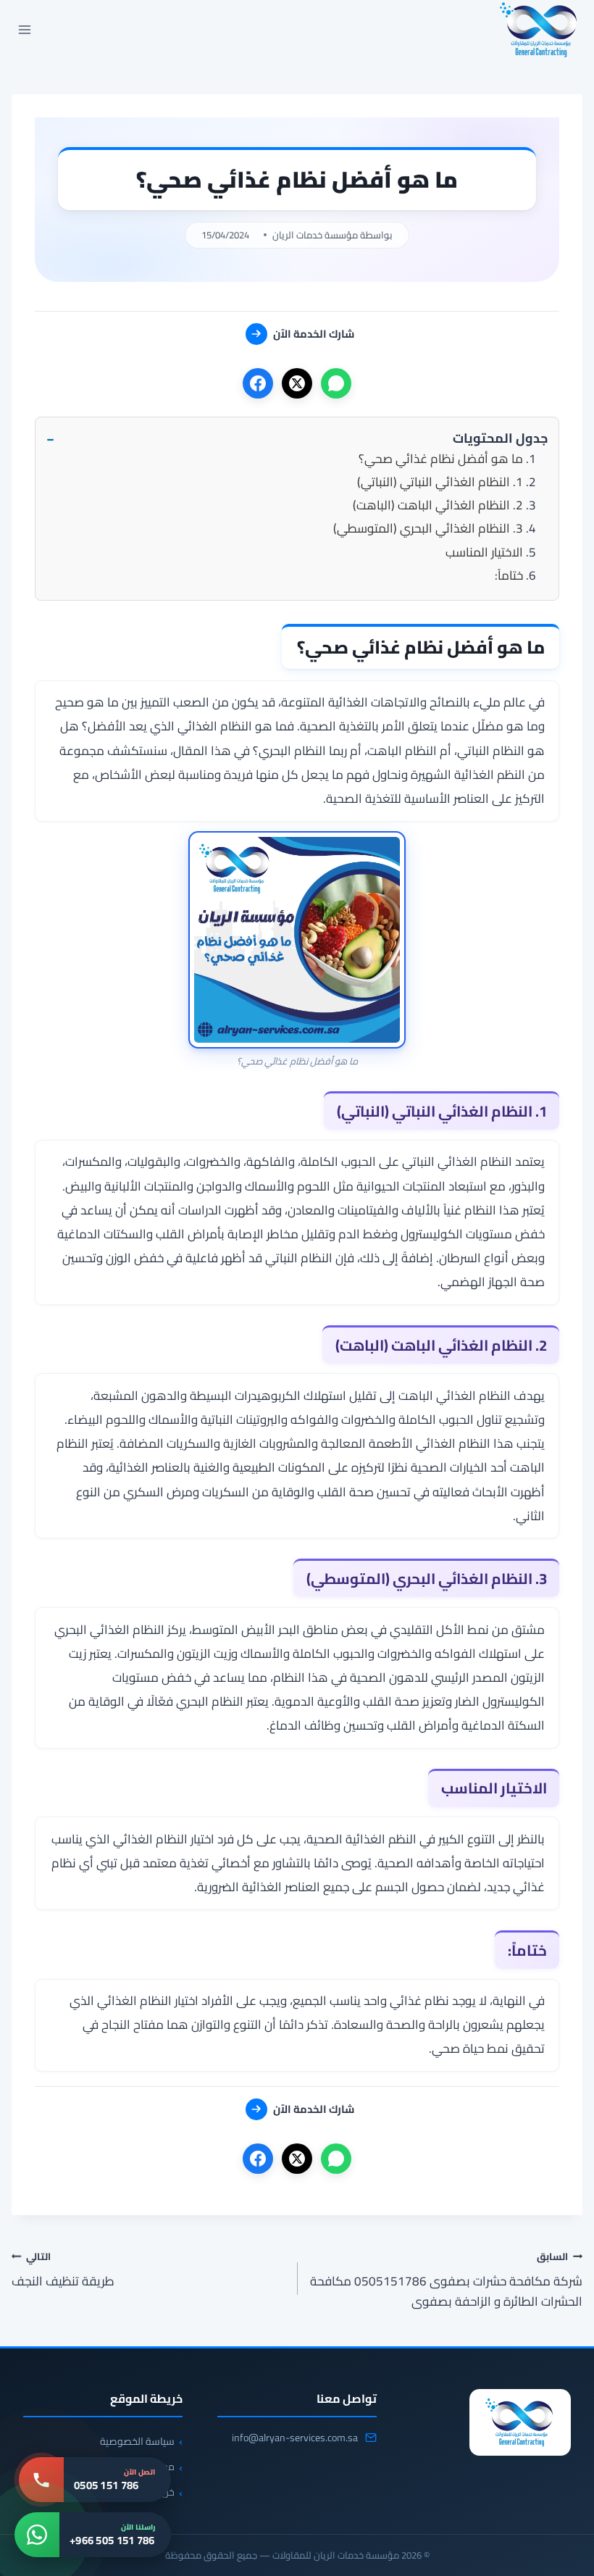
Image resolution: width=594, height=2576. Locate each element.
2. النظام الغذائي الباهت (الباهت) (438, 505)
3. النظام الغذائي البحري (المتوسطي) (428, 528)
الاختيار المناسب (484, 552)
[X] (297, 383)
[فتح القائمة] (25, 29)
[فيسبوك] (258, 383)
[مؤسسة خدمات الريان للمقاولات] (520, 2422)
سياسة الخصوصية (137, 2441)
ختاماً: (509, 575)
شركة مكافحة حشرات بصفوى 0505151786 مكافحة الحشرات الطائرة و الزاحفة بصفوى (446, 2279)
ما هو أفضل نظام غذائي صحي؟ (441, 459)
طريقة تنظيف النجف (63, 2269)
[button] (297, 439)
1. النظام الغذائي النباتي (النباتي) (440, 482)
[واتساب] (336, 383)
